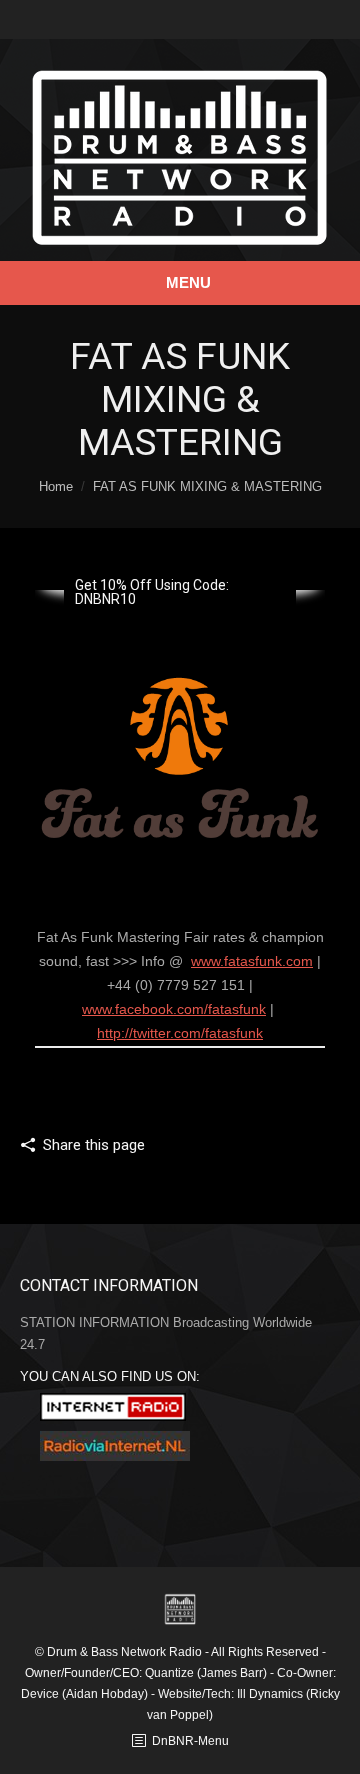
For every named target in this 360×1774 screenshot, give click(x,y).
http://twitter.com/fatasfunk (180, 1033)
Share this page (94, 1145)
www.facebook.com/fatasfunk (174, 1009)
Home (56, 486)
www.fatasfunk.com (252, 961)
